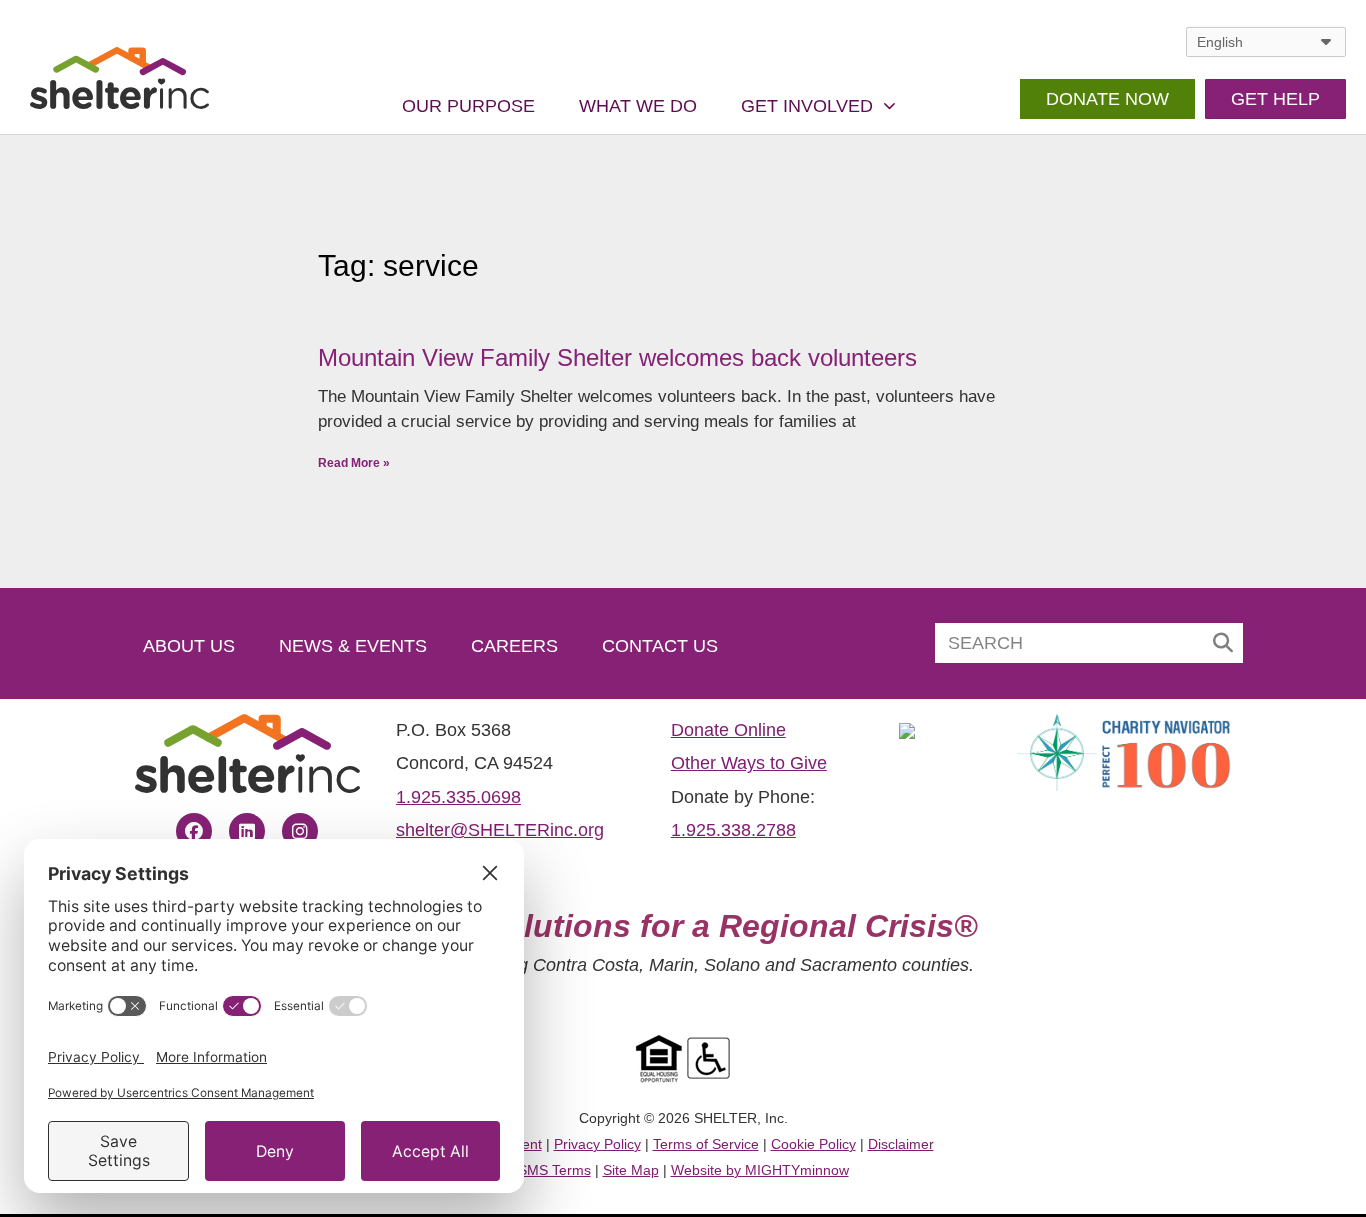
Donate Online (728, 730)
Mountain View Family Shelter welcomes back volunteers (617, 357)
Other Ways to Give (749, 763)
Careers (514, 646)
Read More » (354, 463)
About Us (189, 646)
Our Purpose (468, 106)
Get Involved (807, 106)
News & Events (353, 646)
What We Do (638, 106)
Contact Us (660, 646)
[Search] (1223, 643)
